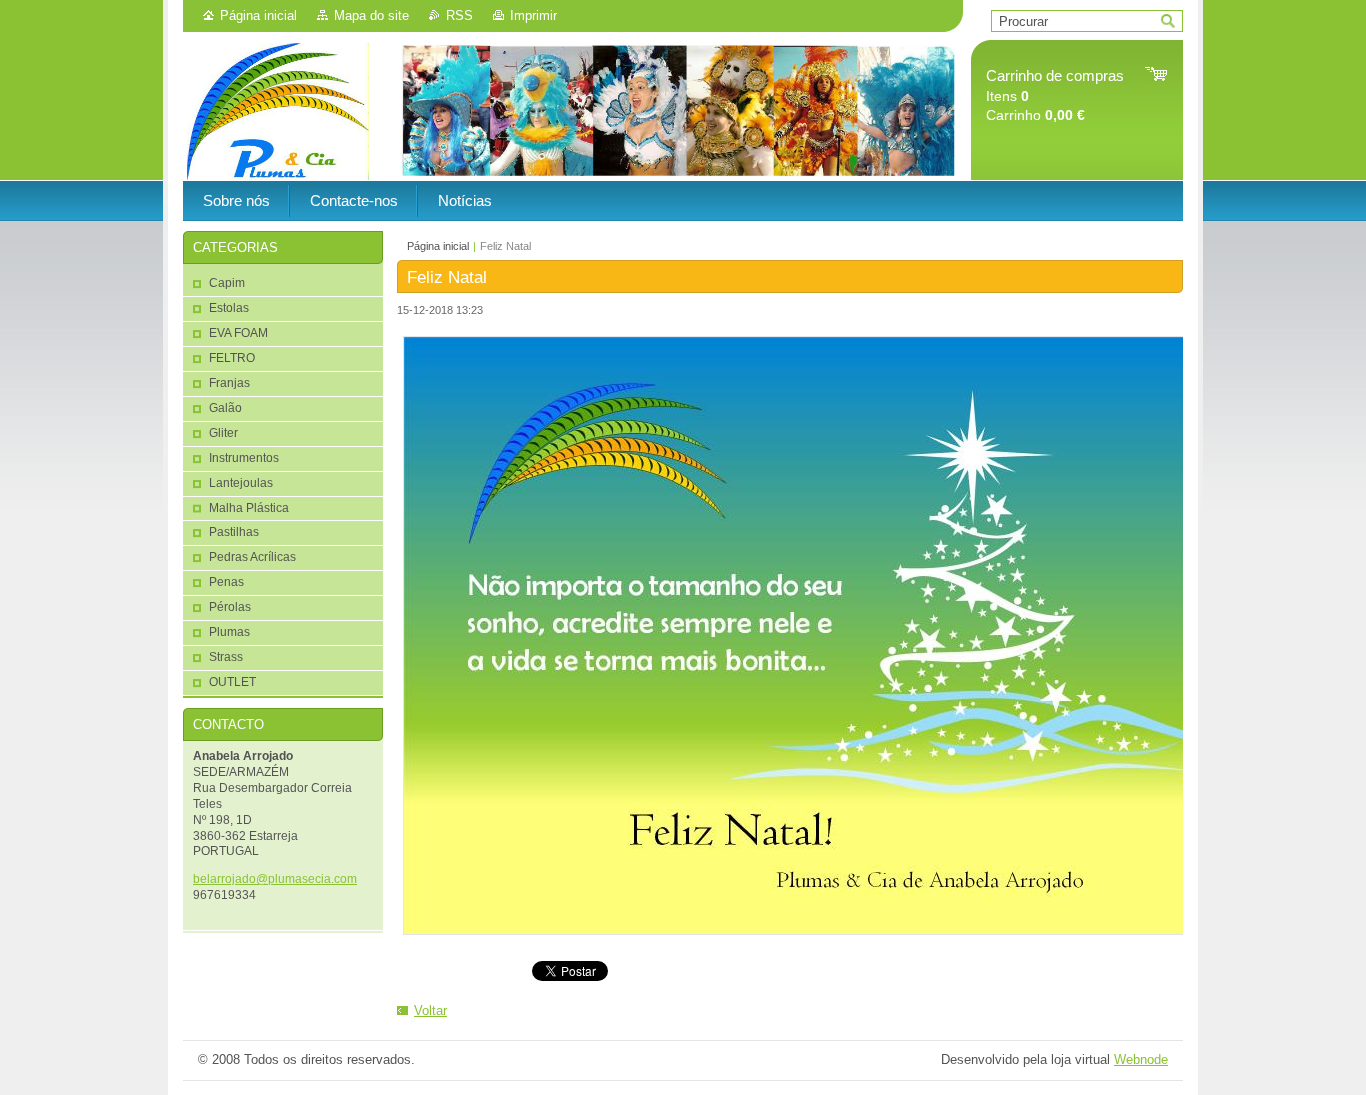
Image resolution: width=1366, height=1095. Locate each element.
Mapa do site (371, 15)
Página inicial (258, 15)
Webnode (1141, 1059)
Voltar (430, 1010)
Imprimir (533, 15)
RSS (459, 15)
